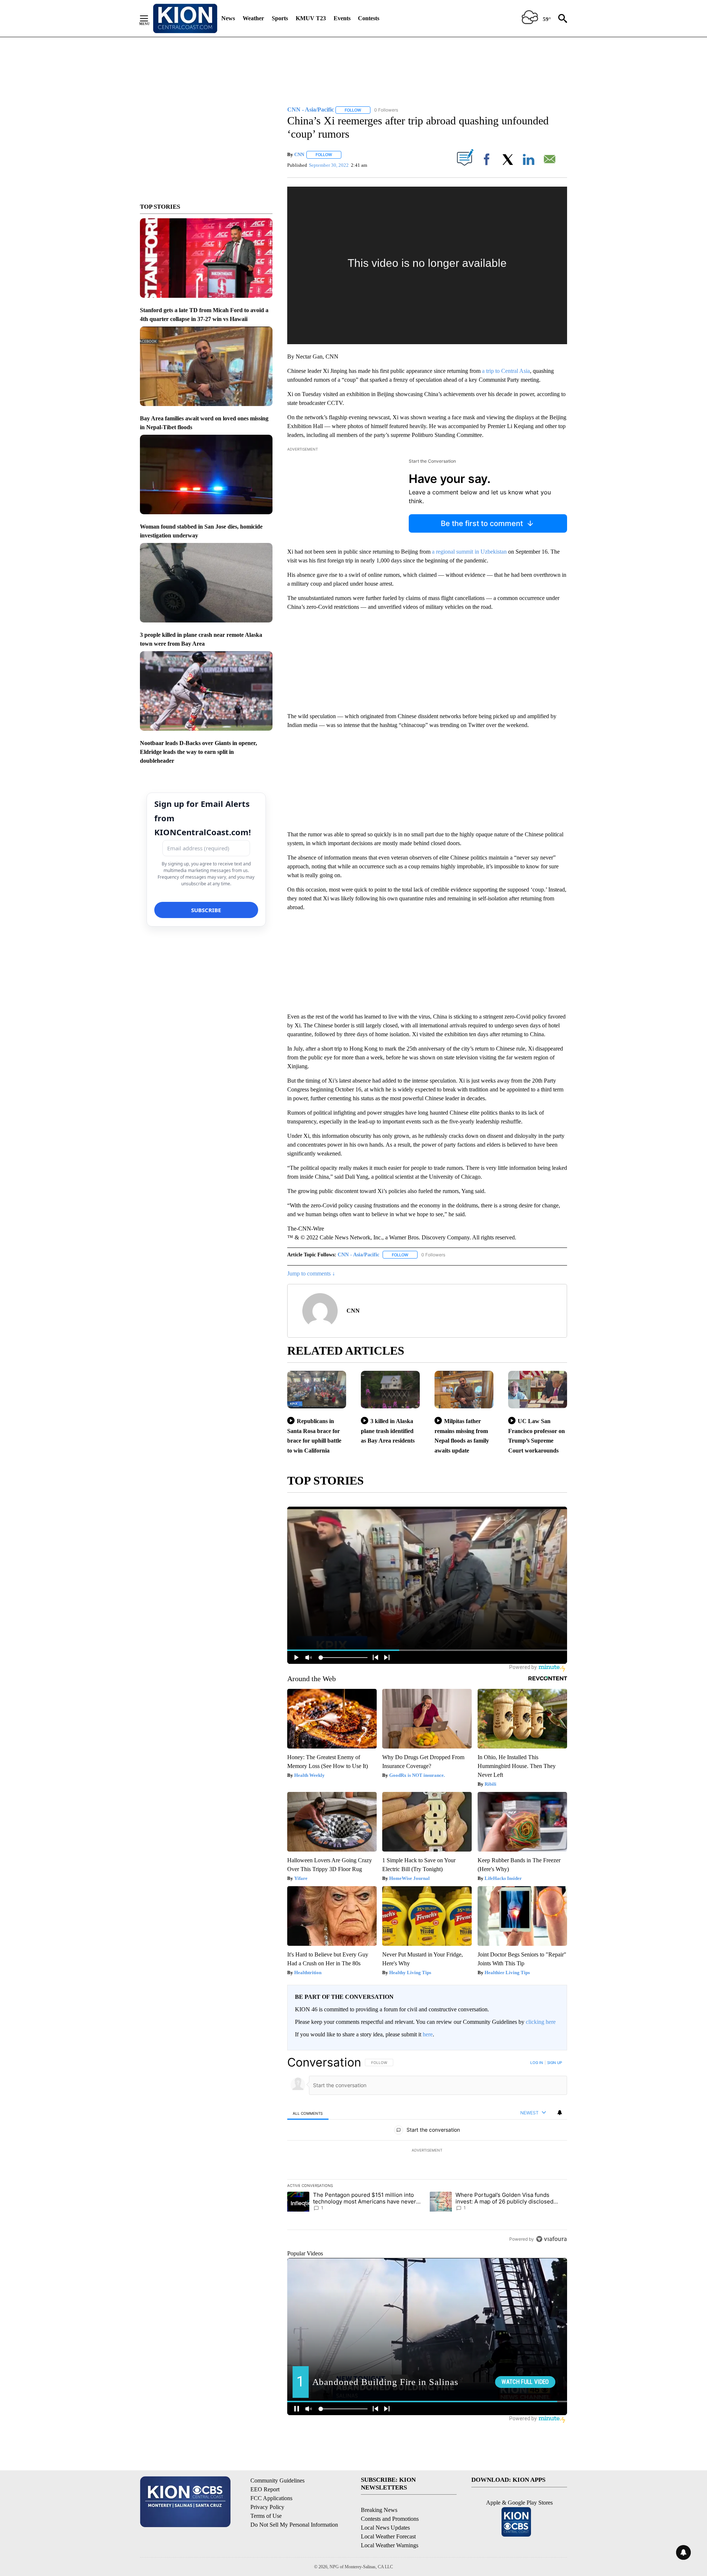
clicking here (541, 2022)
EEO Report (265, 2489)
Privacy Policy (267, 2507)
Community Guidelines (277, 2480)
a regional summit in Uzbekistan (469, 552)
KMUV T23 (311, 18)
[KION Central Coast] (185, 18)
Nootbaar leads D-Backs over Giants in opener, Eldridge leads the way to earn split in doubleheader (198, 752)
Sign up (555, 2062)
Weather (253, 18)
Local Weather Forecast (388, 2536)
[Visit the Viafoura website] (551, 2239)
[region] (427, 2150)
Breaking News (379, 2510)
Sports (280, 18)
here (428, 2034)
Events (342, 18)
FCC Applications (271, 2498)
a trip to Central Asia (506, 371)
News (228, 18)
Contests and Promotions (390, 2519)
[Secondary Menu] (150, 18)
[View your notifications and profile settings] (560, 2113)
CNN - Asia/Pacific (358, 1255)
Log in (537, 2062)
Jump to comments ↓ (311, 1273)
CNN (299, 154)
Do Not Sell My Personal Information (294, 2525)
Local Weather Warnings (390, 2545)
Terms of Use (266, 2516)
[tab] (308, 2113)
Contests (369, 18)
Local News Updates (385, 2528)
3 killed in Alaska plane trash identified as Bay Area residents (388, 1431)
